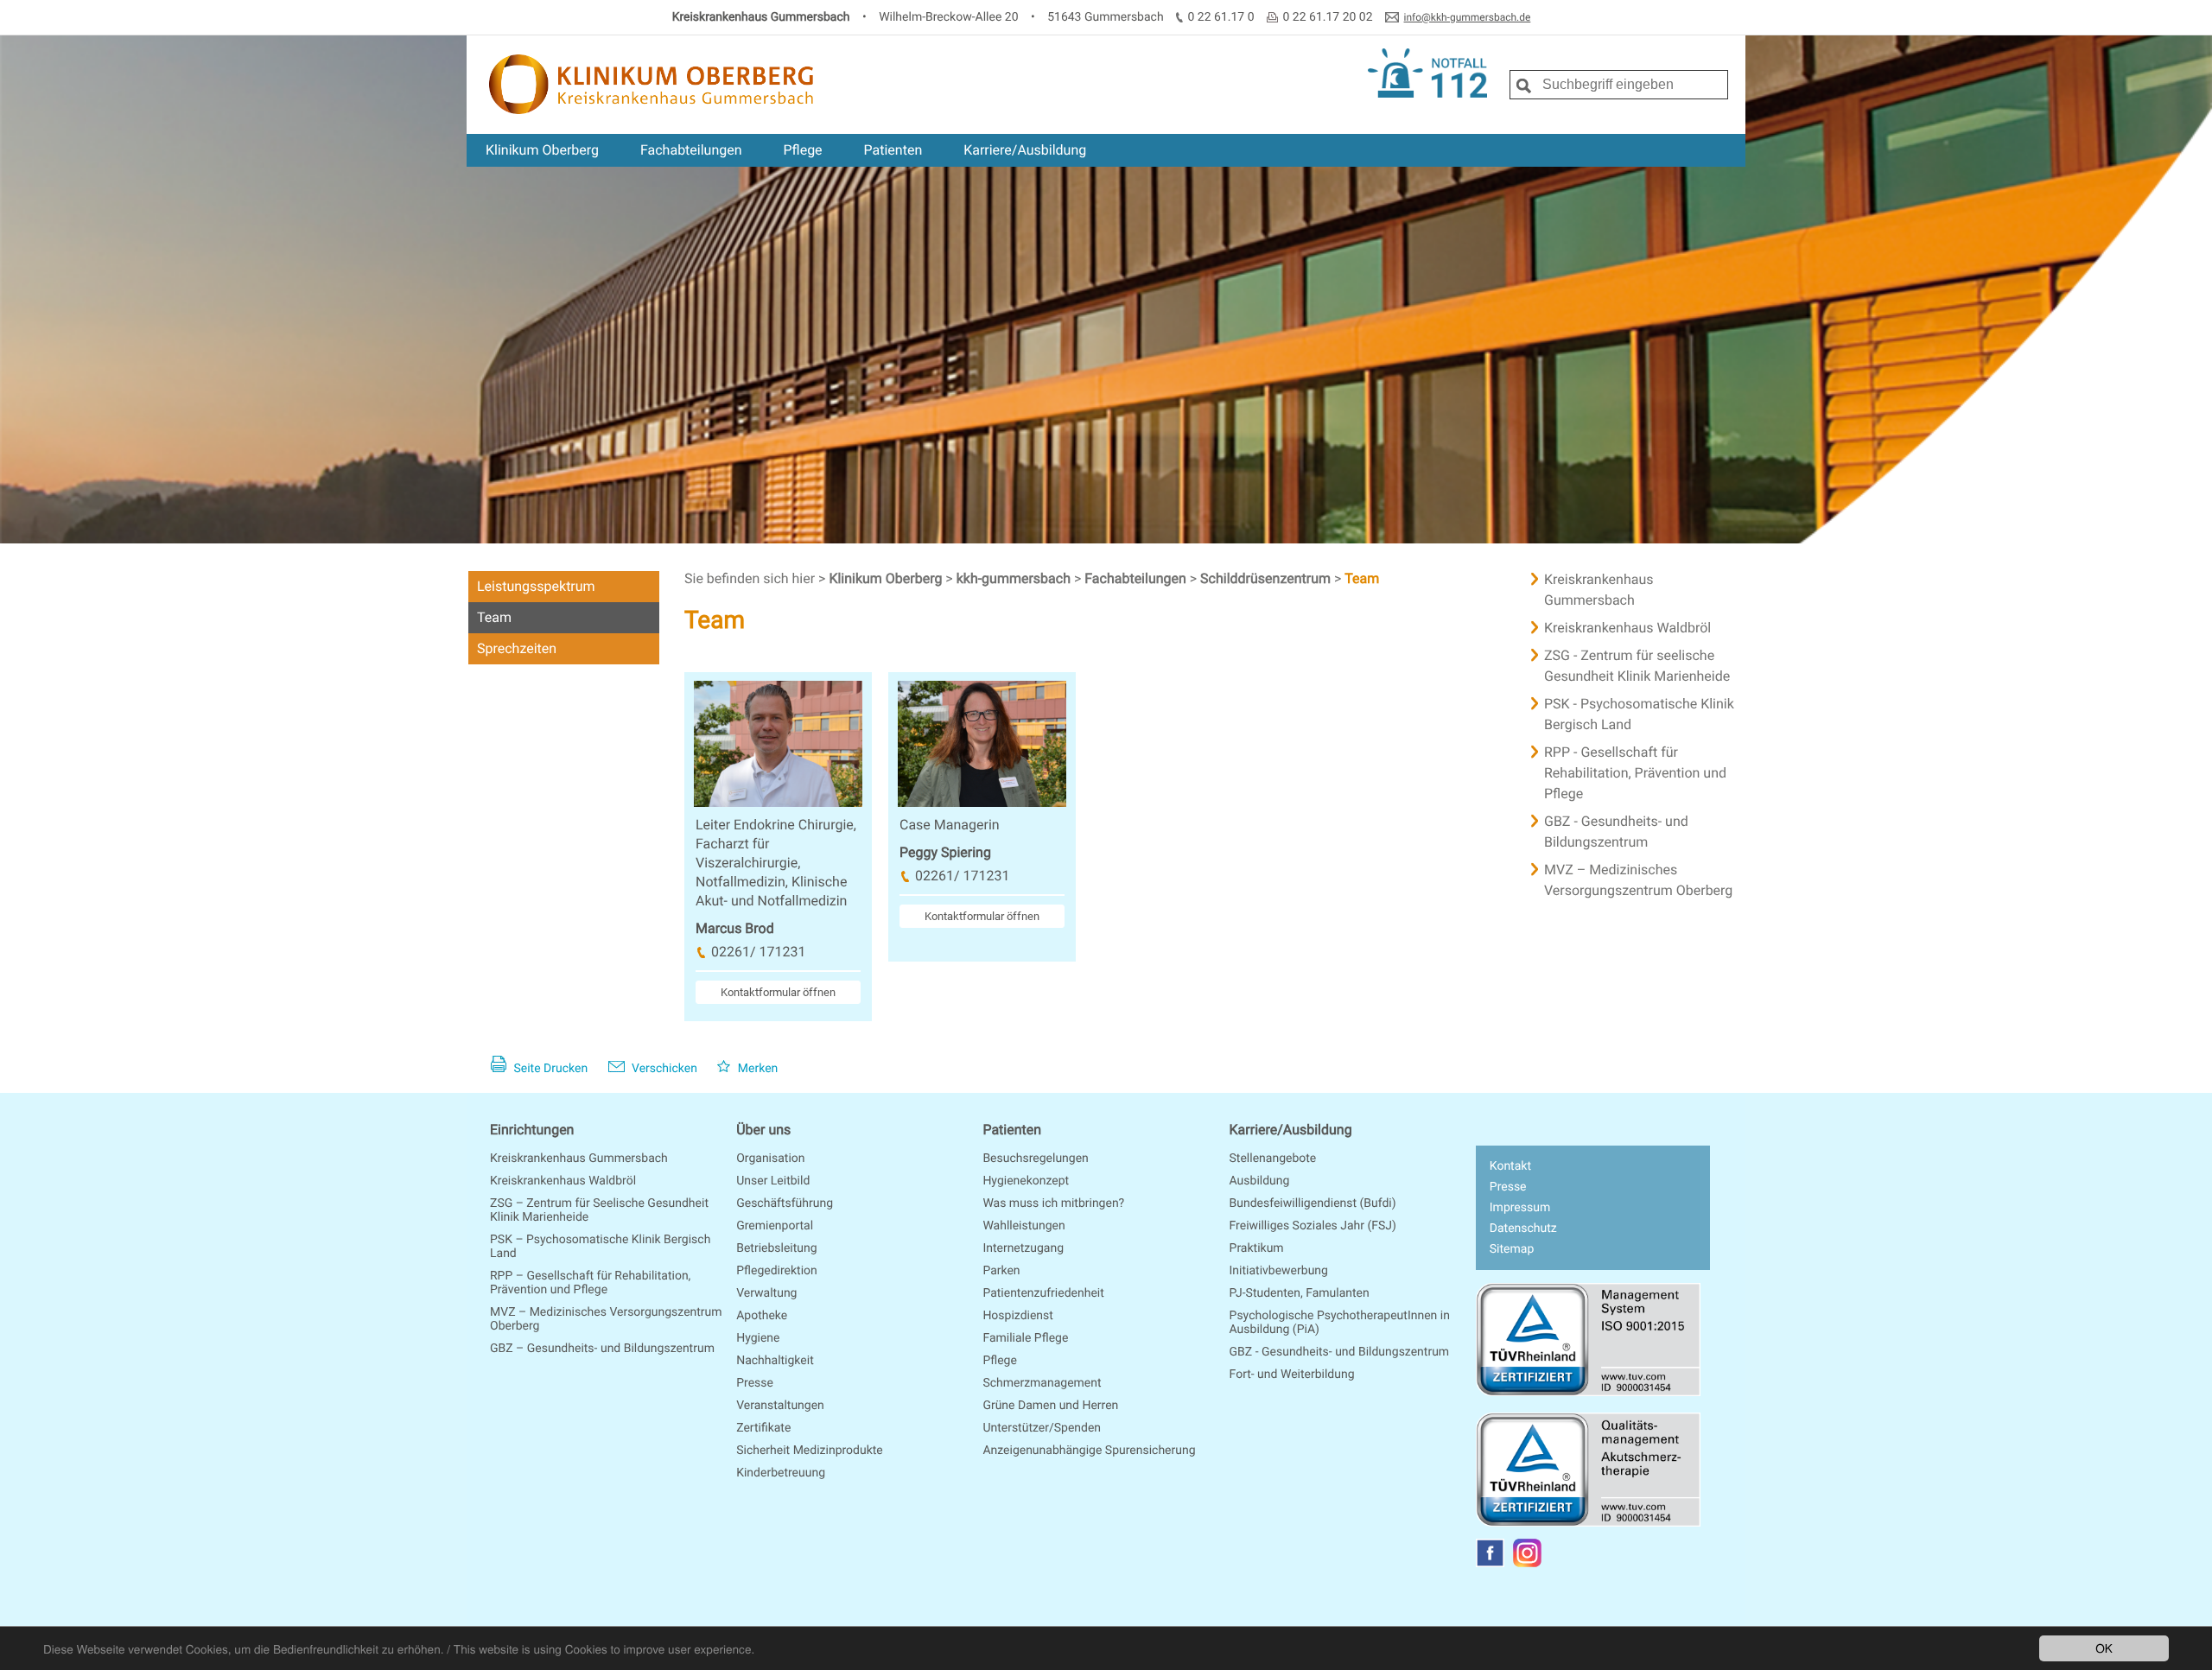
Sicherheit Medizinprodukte (810, 1451)
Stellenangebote (1273, 1159)
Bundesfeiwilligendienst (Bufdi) (1313, 1203)
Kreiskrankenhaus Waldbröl (1627, 628)
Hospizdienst (1018, 1316)
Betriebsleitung (776, 1248)
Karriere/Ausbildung (1025, 150)
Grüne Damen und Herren (1050, 1406)
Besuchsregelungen (1035, 1159)
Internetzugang (1023, 1248)
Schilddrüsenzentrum (1267, 578)
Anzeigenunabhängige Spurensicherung (1089, 1451)
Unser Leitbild (773, 1181)
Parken (1001, 1271)
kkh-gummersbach (1015, 578)
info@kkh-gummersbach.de (1468, 17)
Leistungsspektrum (536, 586)
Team (494, 617)
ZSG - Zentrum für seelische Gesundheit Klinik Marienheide (1637, 666)
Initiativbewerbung (1279, 1271)
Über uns (763, 1130)
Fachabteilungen (691, 150)
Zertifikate (763, 1428)
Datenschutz (1523, 1229)
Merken (756, 1069)
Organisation (770, 1159)
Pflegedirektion (777, 1271)
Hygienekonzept (1026, 1181)
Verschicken (663, 1069)
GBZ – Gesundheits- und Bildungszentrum (602, 1349)
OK (2104, 1648)
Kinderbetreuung (781, 1473)
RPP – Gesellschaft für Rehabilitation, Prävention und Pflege (590, 1283)
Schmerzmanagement (1042, 1383)
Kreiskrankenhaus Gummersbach (1599, 590)
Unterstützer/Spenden (1042, 1428)
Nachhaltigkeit (775, 1361)
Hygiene (758, 1338)
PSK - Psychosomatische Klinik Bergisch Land (1639, 714)
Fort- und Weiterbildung (1292, 1375)
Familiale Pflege (1025, 1338)
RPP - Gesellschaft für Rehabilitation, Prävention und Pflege (1635, 773)
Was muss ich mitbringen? (1053, 1203)
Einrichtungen (532, 1130)
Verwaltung (766, 1293)
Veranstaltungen (780, 1406)
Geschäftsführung (785, 1203)
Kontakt (1510, 1166)
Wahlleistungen (1023, 1226)
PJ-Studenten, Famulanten (1300, 1293)
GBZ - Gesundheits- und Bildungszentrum (1616, 832)
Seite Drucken (549, 1069)
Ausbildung (1260, 1181)
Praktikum (1257, 1248)
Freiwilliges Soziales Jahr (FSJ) (1313, 1226)
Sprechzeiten (517, 648)
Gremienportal (775, 1226)
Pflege (802, 150)
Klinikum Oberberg (542, 150)
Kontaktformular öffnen (778, 992)
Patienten (893, 150)
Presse (755, 1383)
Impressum (1520, 1208)
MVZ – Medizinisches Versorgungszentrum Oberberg (1638, 880)
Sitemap (1512, 1249)
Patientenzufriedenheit (1043, 1293)
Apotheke (762, 1316)
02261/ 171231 (758, 952)
